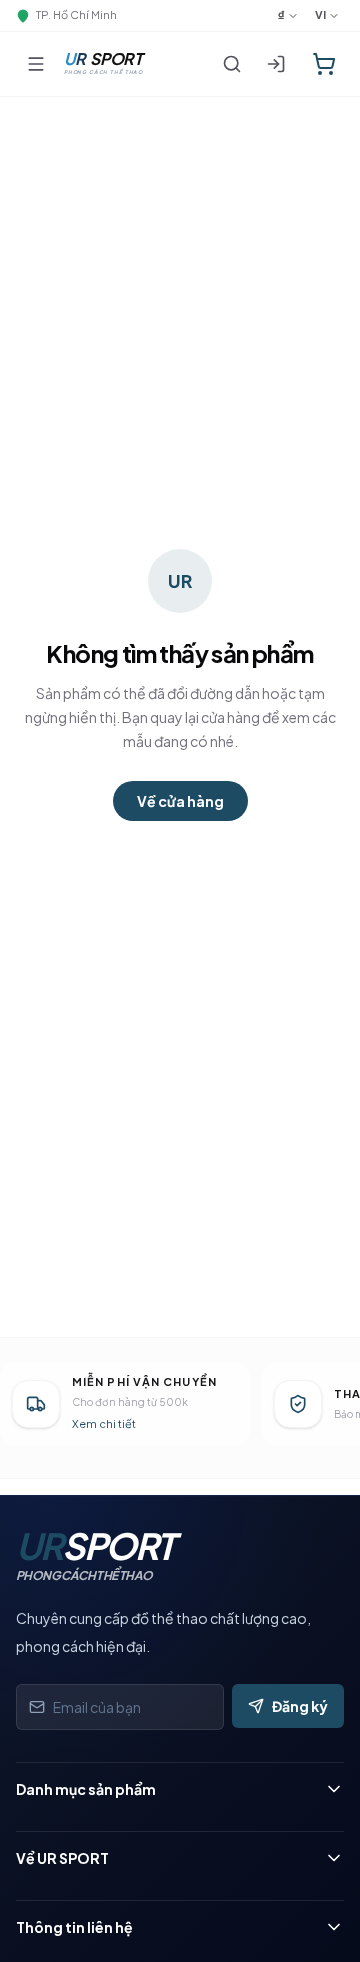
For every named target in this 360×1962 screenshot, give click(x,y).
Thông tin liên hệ (74, 1927)
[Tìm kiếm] (232, 64)
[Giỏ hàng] (324, 64)
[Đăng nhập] (276, 64)
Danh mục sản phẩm (86, 1789)
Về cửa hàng (180, 801)
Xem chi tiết (104, 1423)
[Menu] (36, 64)
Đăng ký (300, 1706)
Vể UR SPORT (62, 1858)
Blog (33, 1896)
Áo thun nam (61, 1827)
